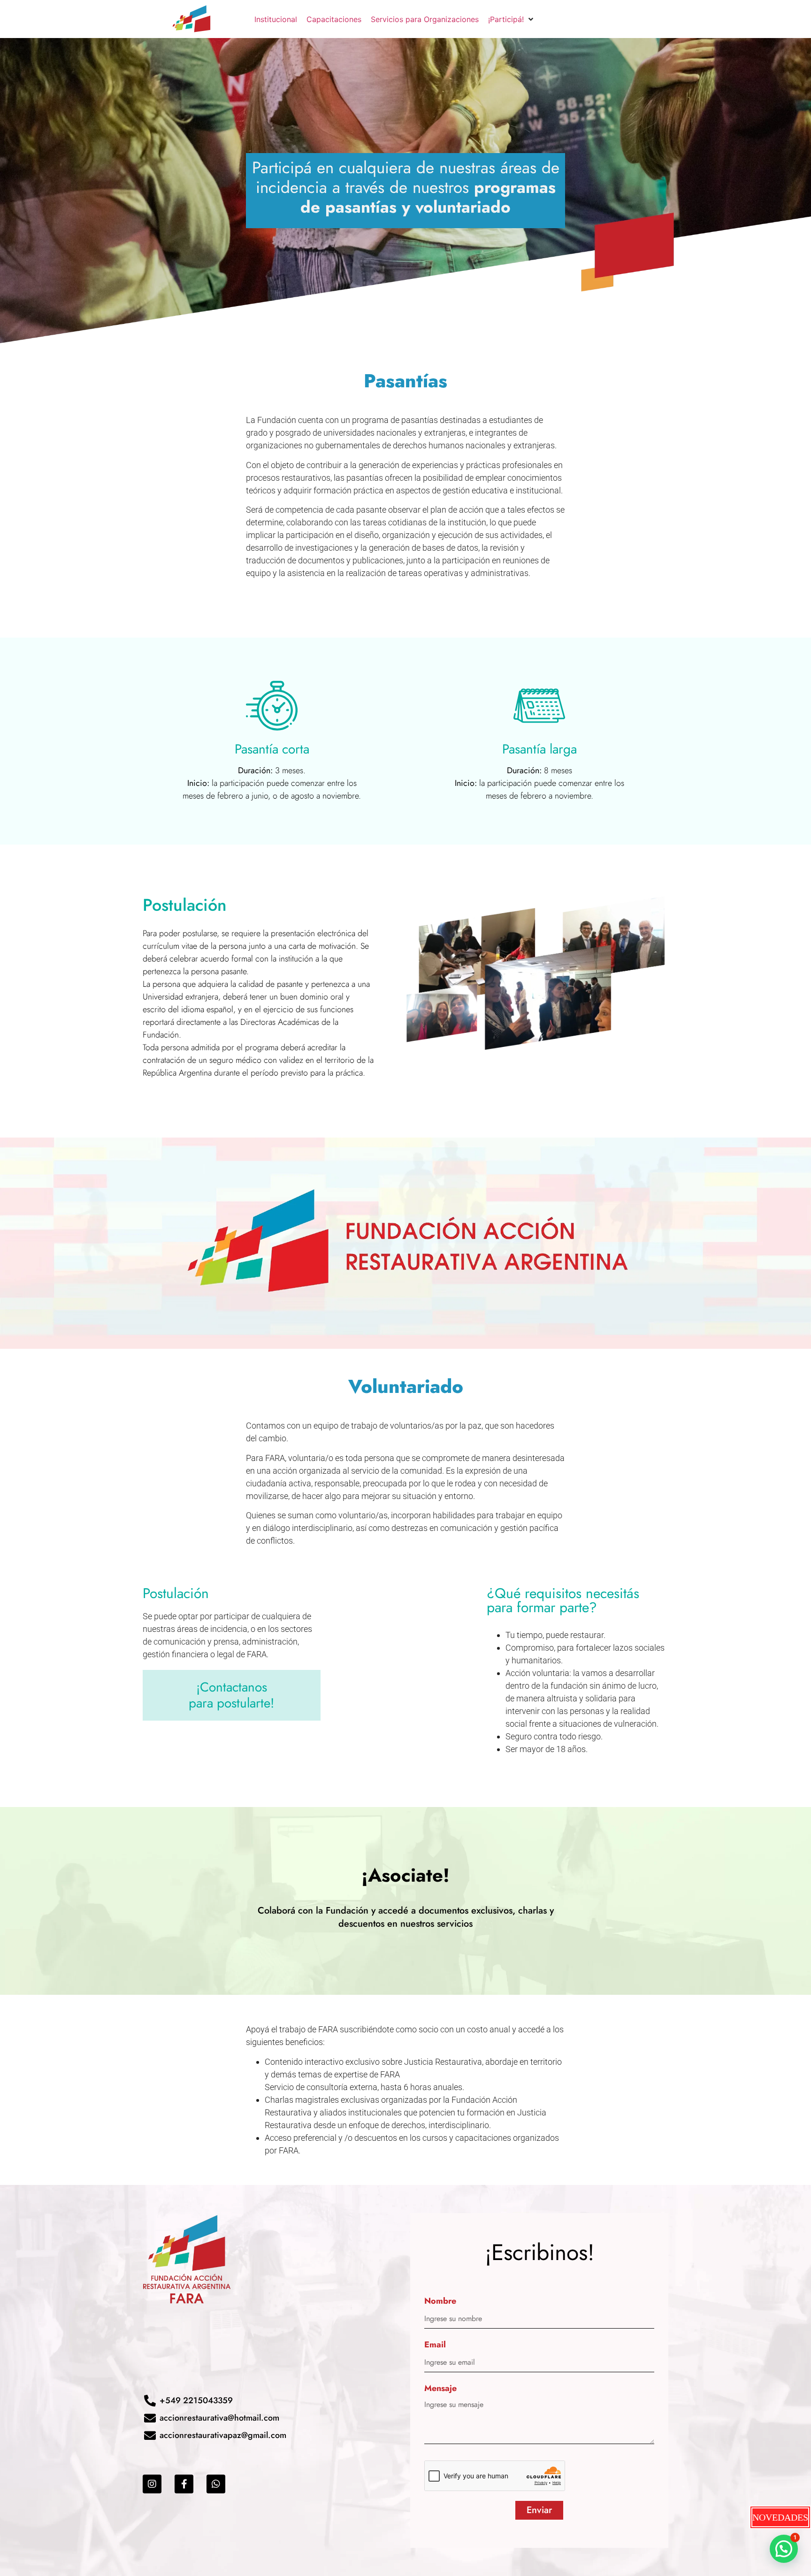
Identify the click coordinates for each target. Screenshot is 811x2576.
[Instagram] (152, 2484)
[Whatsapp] (216, 2484)
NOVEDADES (780, 2517)
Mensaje (440, 2389)
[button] (784, 2549)
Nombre (440, 2302)
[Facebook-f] (184, 2484)
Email (435, 2345)
